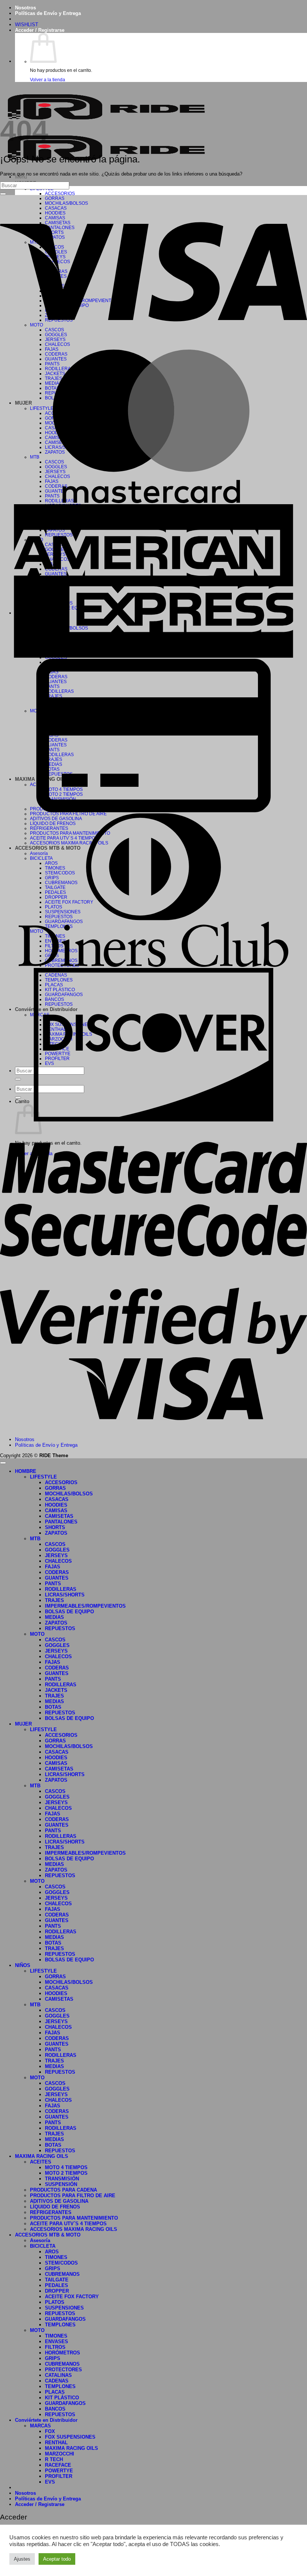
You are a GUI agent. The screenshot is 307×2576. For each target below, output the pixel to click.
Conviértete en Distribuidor (46, 2420)
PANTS (53, 1584)
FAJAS (53, 1567)
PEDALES (57, 2285)
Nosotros (25, 8)
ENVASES (57, 2341)
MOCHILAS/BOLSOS (69, 1494)
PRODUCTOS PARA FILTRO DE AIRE (73, 2196)
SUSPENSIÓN (61, 2184)
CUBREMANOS (62, 2274)
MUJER (23, 1724)
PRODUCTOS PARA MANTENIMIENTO (74, 2218)
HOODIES (56, 1505)
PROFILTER (59, 2476)
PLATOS (55, 2302)
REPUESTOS (60, 1628)
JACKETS (56, 1690)
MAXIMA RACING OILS (42, 2156)
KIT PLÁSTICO (62, 2398)
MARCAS (40, 2426)
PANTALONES (61, 1522)
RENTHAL (56, 2443)
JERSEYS (56, 1555)
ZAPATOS (56, 1533)
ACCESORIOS (60, 193)
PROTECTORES (63, 2370)
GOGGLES (57, 1550)
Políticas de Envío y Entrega (48, 13)
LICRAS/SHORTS (65, 1595)
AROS (52, 2252)
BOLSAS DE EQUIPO (69, 1612)
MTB (35, 1539)
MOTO (37, 1634)
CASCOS (55, 1544)
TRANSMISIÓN (62, 2179)
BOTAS (53, 1707)
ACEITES (41, 2162)
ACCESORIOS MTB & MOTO (48, 2235)
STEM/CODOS (61, 2263)
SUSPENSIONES (64, 2308)
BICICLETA (43, 2246)
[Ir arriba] (3, 1463)
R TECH (54, 2459)
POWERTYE (59, 2471)
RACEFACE (58, 2465)
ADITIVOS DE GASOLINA (59, 2201)
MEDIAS (54, 1617)
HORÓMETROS (63, 2353)
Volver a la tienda (48, 80)
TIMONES (56, 2257)
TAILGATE (57, 2280)
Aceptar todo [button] (57, 2559)
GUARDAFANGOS (65, 2319)
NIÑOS (23, 1965)
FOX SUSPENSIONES (70, 2437)
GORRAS (55, 1488)
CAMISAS (56, 1511)
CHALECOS (58, 1561)
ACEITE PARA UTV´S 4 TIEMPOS (68, 2224)
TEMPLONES (60, 2325)
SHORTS (55, 1527)
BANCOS (55, 2409)
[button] (40, 30)
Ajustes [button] (22, 2559)
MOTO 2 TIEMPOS (66, 2173)
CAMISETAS (59, 1516)
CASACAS (57, 1499)
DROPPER (57, 2291)
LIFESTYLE (43, 1477)
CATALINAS (58, 2375)
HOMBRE (26, 1471)
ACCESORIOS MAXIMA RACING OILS (74, 2229)
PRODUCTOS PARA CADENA (63, 2190)
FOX (50, 2431)
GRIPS (53, 2269)
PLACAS (55, 2392)
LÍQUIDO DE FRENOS (55, 2207)
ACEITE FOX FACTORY (72, 2297)
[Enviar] (3, 194)
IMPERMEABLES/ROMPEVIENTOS (85, 1606)
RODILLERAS (61, 1589)
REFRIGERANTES (51, 2212)
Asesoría (40, 2240)
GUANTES (57, 1578)
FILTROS (55, 2347)
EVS (50, 2482)
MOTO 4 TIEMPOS (66, 2167)
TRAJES (54, 1600)
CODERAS (57, 1572)
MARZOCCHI (60, 2454)
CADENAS (57, 2381)
